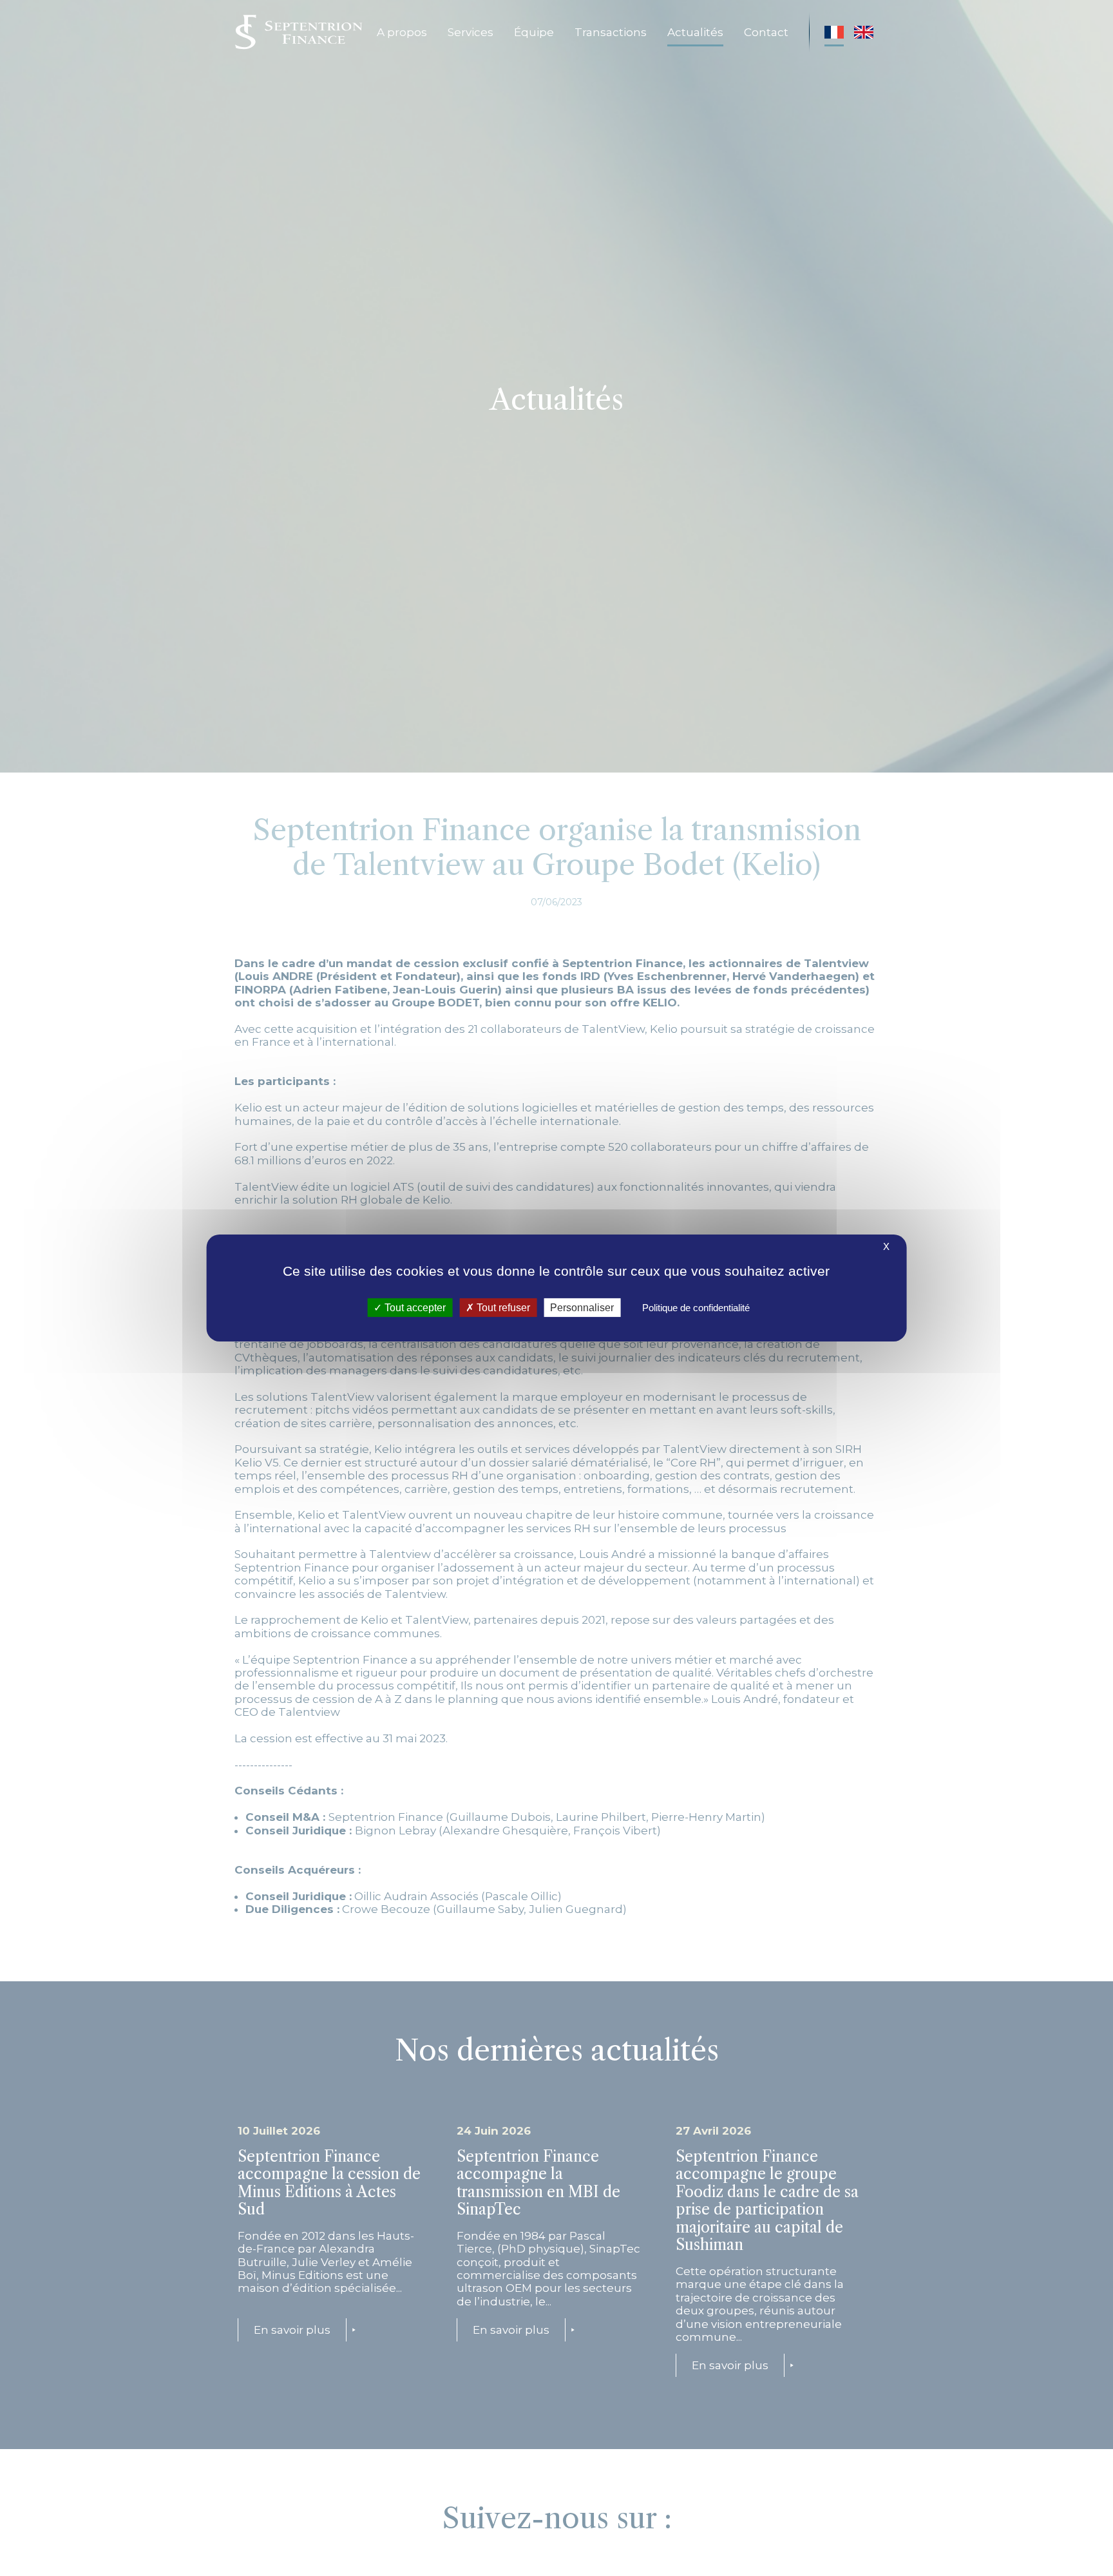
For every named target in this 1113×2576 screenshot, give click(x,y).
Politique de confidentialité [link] (696, 1308)
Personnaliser (582, 1308)
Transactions (611, 32)
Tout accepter (414, 1308)
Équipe (534, 32)
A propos (402, 32)
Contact (766, 32)
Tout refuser (502, 1308)
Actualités (695, 32)
